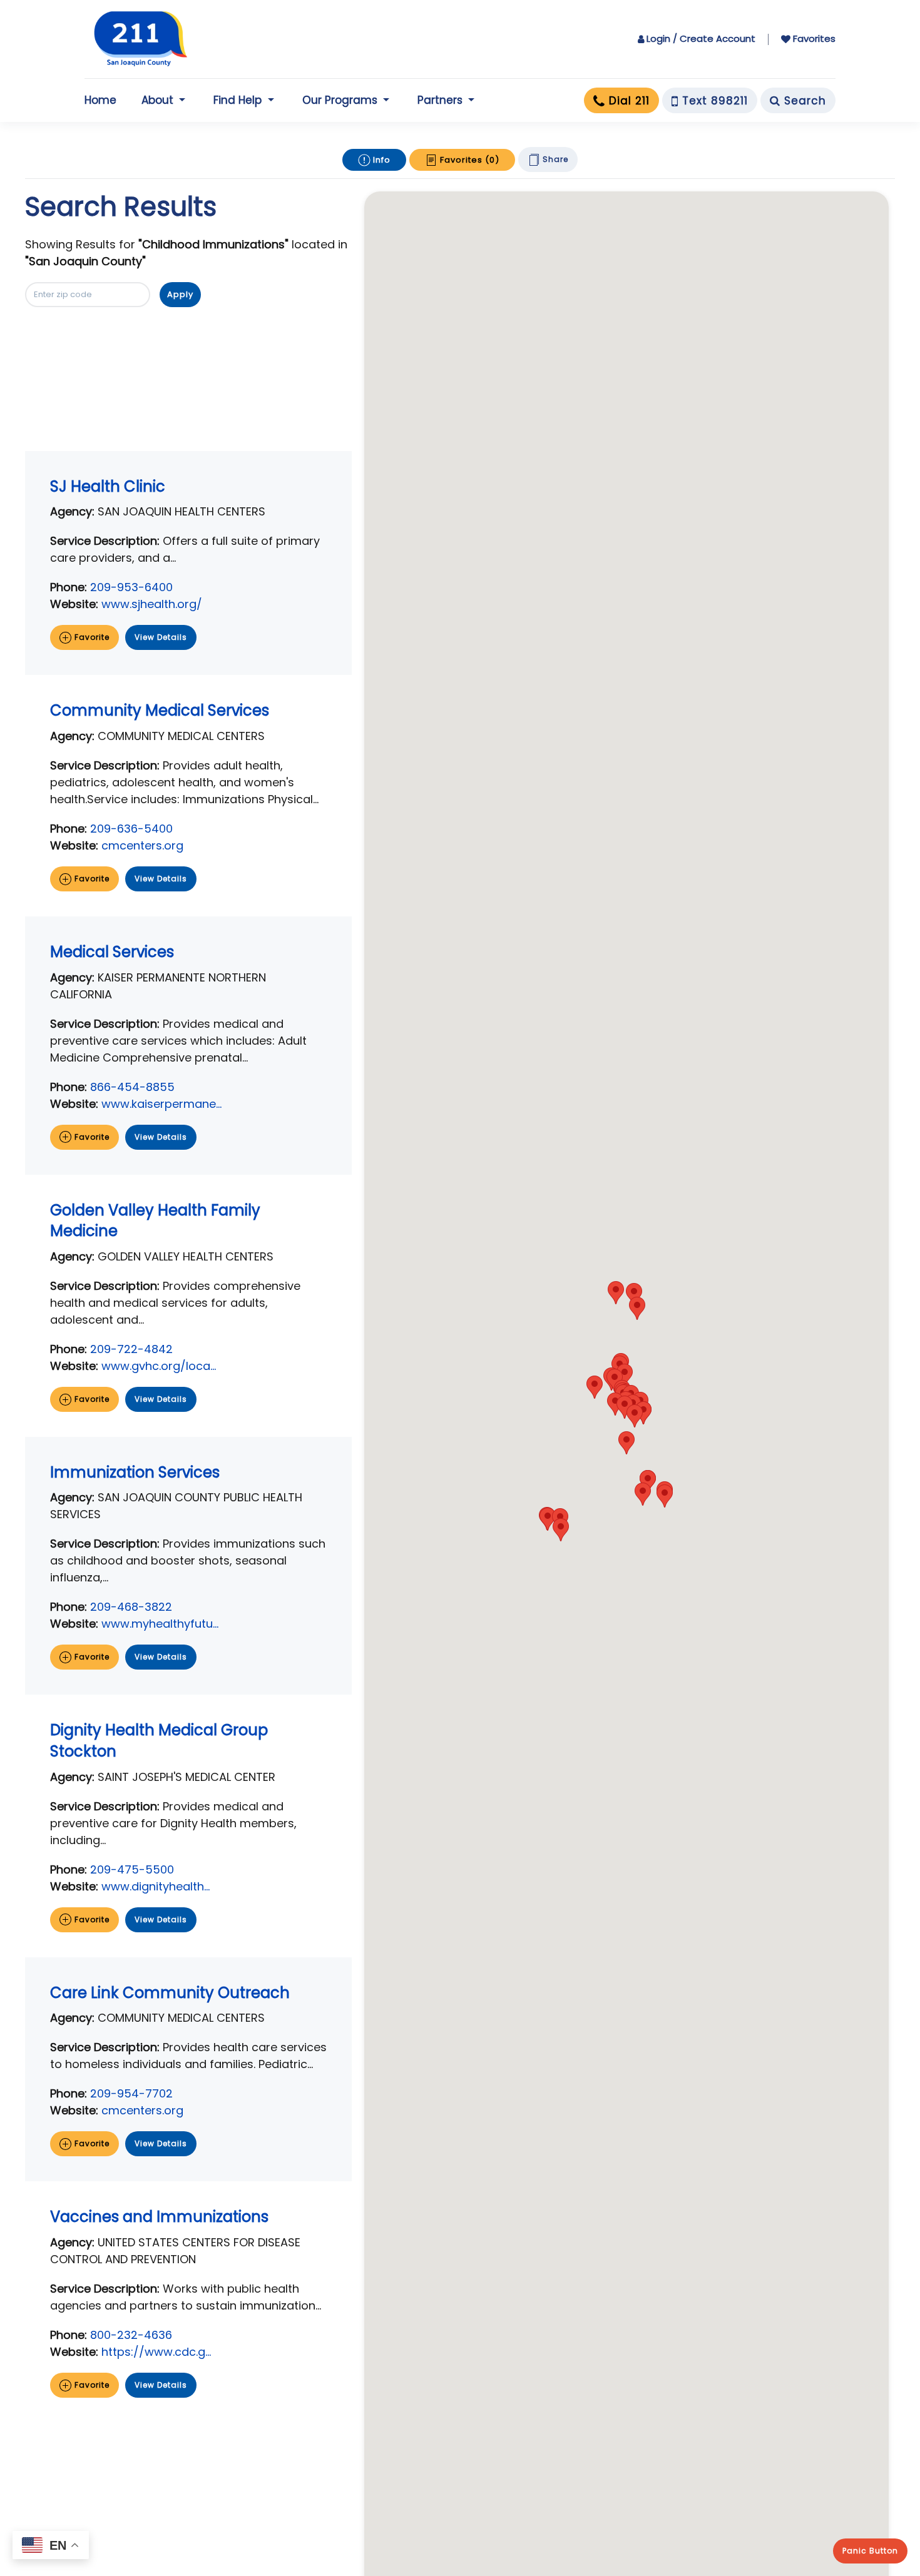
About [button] (157, 100)
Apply (180, 294)
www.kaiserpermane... (161, 1104)
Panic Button (870, 2551)
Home (100, 100)
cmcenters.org (142, 845)
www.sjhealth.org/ (152, 604)
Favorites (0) (468, 160)
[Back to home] (141, 39)
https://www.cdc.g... (156, 2352)
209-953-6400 (131, 587)
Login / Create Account (701, 38)
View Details (161, 637)
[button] (626, 1443)
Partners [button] (440, 100)
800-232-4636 (131, 2335)
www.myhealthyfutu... (160, 1624)
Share (554, 159)
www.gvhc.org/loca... (159, 1366)
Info (381, 160)
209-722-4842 (131, 1349)
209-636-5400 (131, 829)
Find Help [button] (238, 100)
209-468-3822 (131, 1607)
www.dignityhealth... (156, 1886)
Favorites (814, 38)
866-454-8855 (132, 1087)
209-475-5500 (132, 1869)
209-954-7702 (131, 2093)
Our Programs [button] (340, 100)
